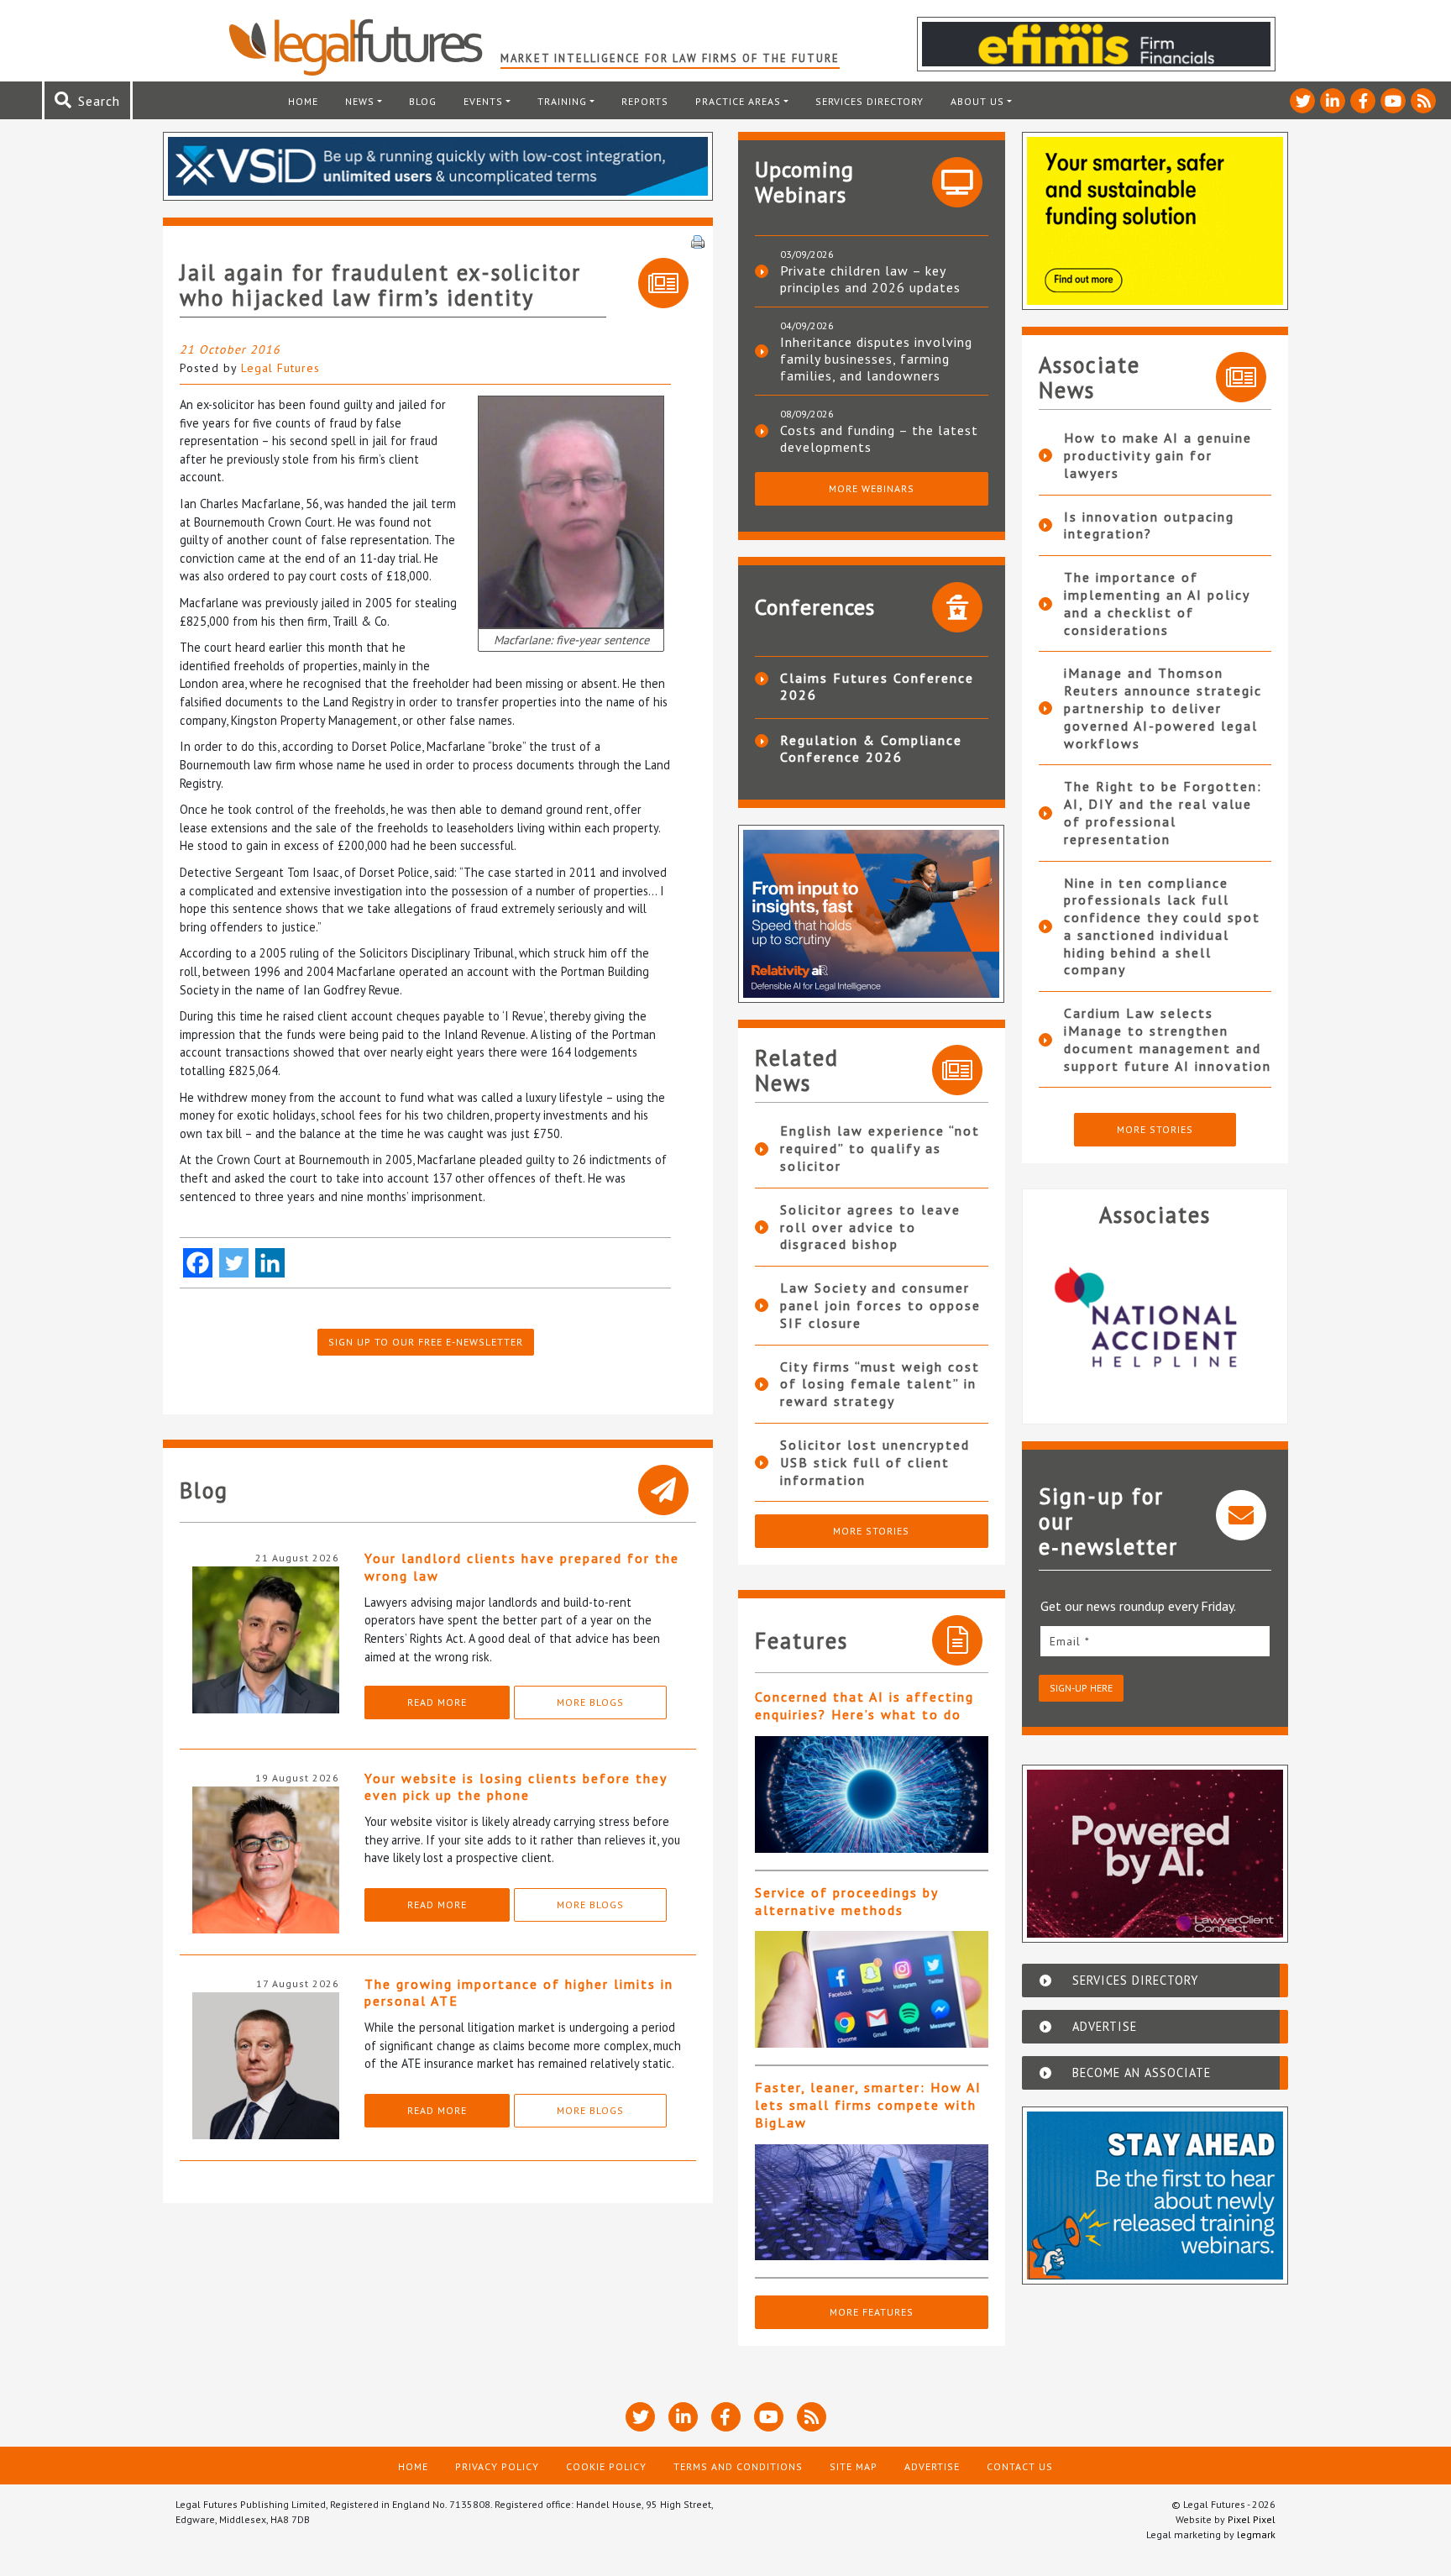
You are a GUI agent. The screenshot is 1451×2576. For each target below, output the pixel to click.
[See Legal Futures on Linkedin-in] (1333, 101)
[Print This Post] (698, 240)
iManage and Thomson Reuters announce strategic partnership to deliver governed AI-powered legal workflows (1163, 708)
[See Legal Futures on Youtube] (1393, 101)
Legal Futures (280, 368)
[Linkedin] (270, 1263)
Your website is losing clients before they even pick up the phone (516, 1787)
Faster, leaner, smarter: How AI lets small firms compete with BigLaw (868, 2105)
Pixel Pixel (1252, 2519)
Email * (1070, 1641)
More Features (872, 2312)
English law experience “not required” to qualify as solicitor (880, 1148)
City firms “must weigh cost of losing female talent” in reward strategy (880, 1384)
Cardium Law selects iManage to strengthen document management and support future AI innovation (1168, 1039)
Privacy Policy (497, 2466)
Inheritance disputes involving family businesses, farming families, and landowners (876, 359)
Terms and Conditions (738, 2466)
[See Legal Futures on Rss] (1423, 101)
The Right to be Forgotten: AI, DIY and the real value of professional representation (1163, 812)
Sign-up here (1081, 1688)
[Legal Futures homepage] (364, 47)
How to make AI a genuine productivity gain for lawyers (1158, 455)
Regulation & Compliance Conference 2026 (871, 748)
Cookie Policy (606, 2466)
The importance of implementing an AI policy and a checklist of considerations (1157, 603)
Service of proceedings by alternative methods (846, 1901)
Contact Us (1020, 2466)
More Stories (871, 1531)
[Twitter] (234, 1263)
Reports (645, 101)
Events (483, 101)
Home (303, 101)
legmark (1256, 2534)
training (562, 101)
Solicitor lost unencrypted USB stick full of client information (875, 1462)
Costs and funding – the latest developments (879, 438)
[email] (1155, 1641)
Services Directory (870, 101)
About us (977, 101)
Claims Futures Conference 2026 (877, 686)
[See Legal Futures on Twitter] (1302, 101)
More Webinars (872, 488)
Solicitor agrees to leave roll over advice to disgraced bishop (870, 1227)
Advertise (932, 2466)
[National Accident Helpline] (1155, 1319)
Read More (437, 1702)
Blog (423, 101)
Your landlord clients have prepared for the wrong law (522, 1567)
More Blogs (590, 1702)
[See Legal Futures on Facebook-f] (1363, 101)
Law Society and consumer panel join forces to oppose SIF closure (880, 1305)
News (360, 101)
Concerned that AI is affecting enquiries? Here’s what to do (864, 1705)
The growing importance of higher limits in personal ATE (519, 1993)
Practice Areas (738, 101)
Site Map (854, 2466)
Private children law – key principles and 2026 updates (870, 279)
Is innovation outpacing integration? (1149, 525)
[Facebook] (198, 1263)
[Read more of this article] (872, 1794)
